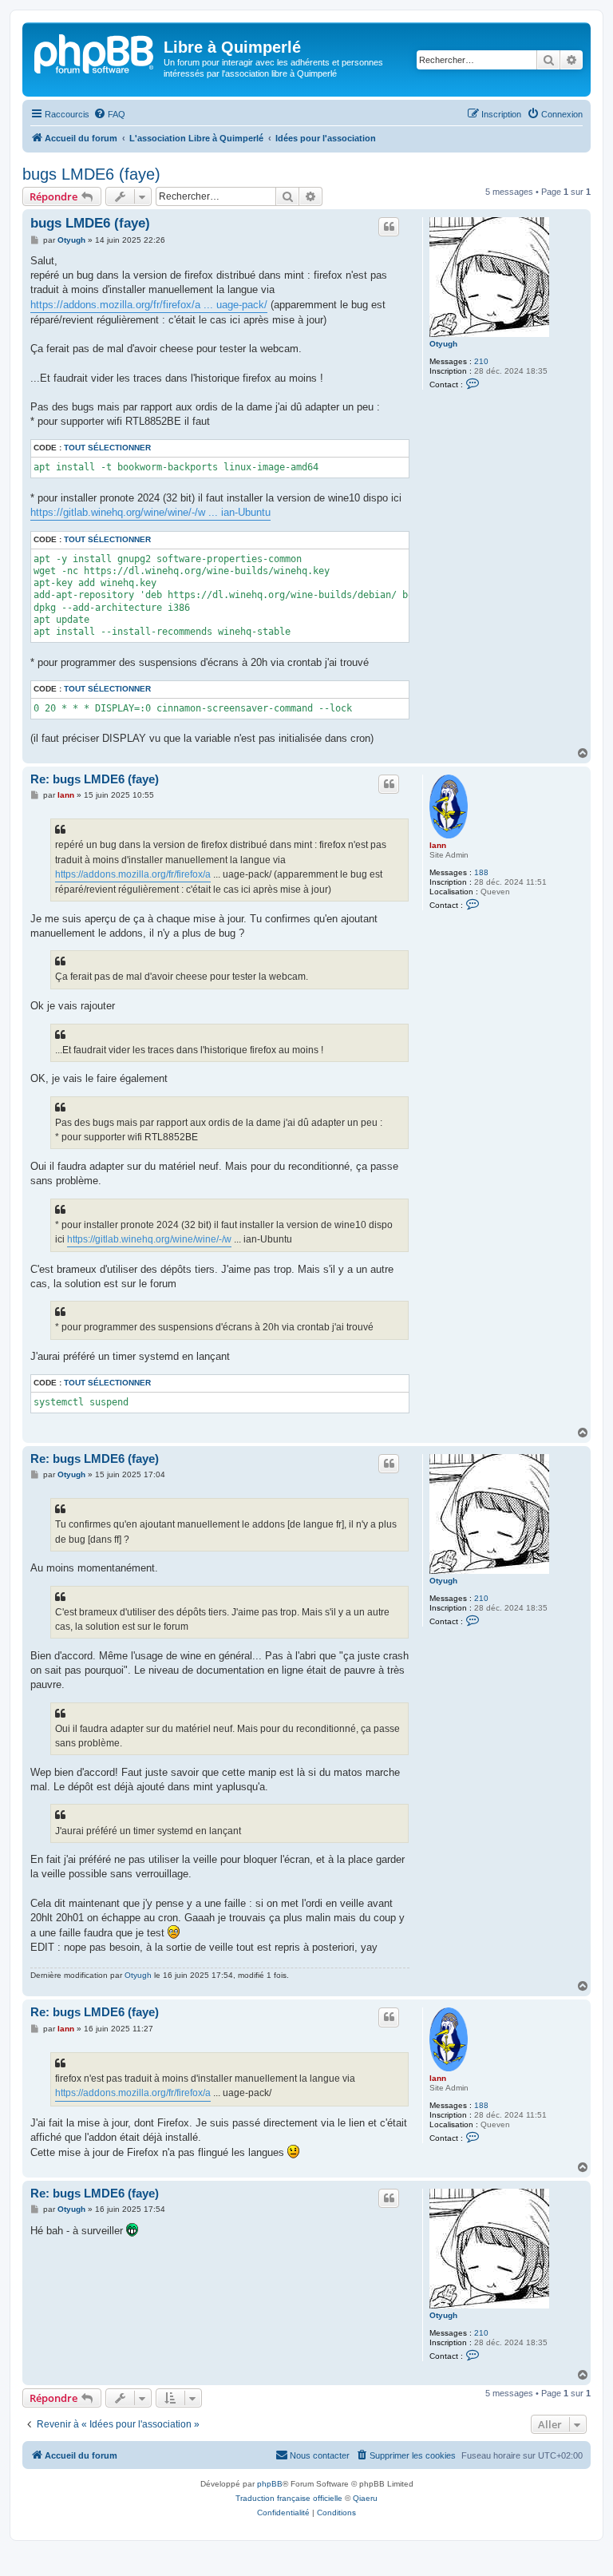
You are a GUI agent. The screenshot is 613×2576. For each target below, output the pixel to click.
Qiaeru (365, 2498)
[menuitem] (109, 114)
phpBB (270, 2484)
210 (481, 361)
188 (481, 872)
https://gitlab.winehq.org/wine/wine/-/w (149, 1239)
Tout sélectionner (107, 448)
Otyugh (443, 344)
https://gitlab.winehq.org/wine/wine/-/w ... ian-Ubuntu (150, 512)
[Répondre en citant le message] (389, 227)
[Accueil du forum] (95, 52)
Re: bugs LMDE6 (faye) (95, 779)
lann (438, 845)
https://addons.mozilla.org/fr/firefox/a (133, 874)
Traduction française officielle (289, 2498)
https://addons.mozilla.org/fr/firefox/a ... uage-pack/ (149, 305)
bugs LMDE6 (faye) (91, 174)
